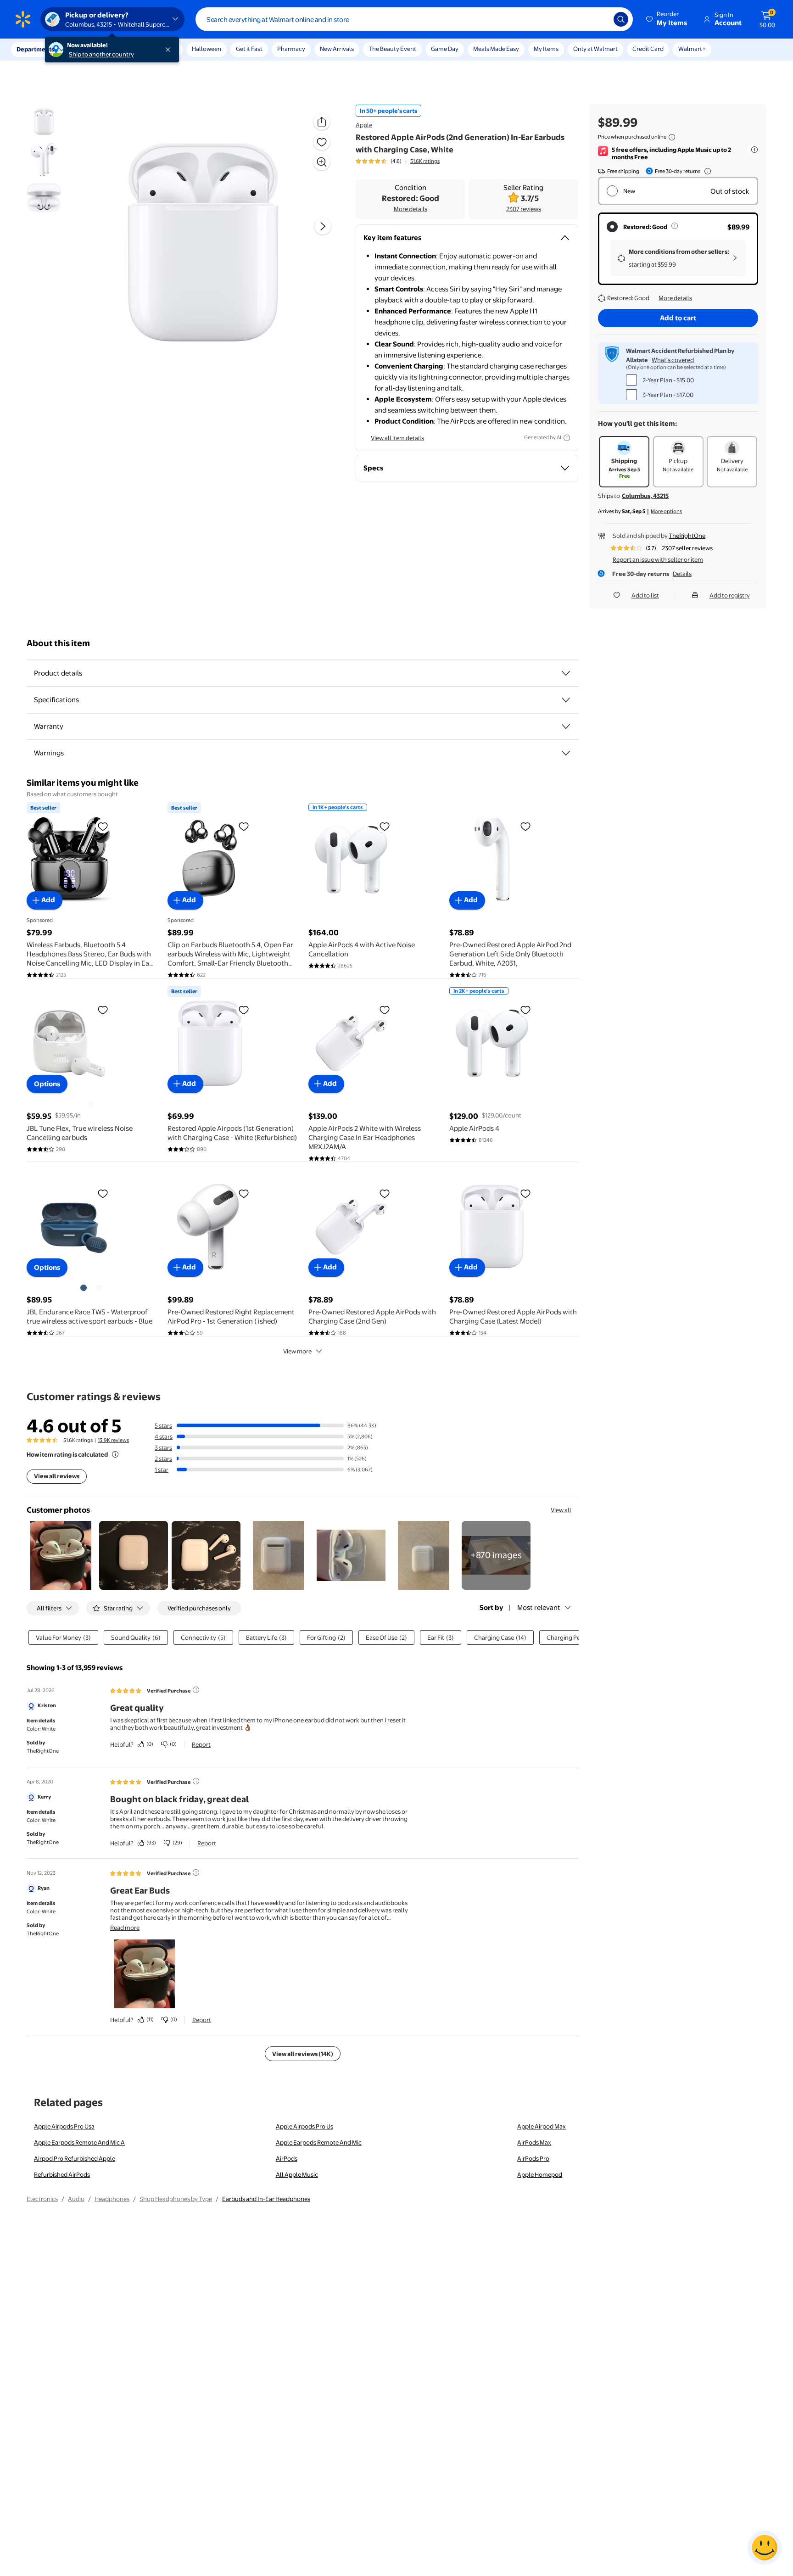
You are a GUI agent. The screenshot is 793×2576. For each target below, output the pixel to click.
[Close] (170, 50)
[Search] (621, 19)
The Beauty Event (392, 49)
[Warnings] (566, 753)
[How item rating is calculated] (115, 1454)
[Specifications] (566, 700)
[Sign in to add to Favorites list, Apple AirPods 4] (525, 1010)
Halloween (207, 49)
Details (682, 574)
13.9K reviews (113, 1440)
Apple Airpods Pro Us (304, 2126)
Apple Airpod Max (542, 2126)
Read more (125, 1928)
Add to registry (730, 595)
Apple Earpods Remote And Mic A (79, 2142)
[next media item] (323, 226)
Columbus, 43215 (645, 496)
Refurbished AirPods (62, 2174)
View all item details (397, 438)
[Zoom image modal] (322, 162)
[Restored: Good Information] (675, 226)
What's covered (673, 360)
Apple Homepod (540, 2174)
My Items (546, 49)
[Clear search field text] (600, 19)
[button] (667, 19)
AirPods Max (534, 2142)
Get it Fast (249, 49)
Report (201, 1744)
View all (561, 1510)
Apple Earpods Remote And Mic (319, 2142)
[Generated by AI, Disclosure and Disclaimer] (567, 438)
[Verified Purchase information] (196, 1690)
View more (297, 1351)
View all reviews (57, 1476)
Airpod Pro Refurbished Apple (75, 2158)
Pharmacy (291, 49)
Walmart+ (692, 49)
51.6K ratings (425, 161)
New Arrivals (337, 49)
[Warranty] (566, 726)
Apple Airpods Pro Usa (64, 2126)
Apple (364, 125)
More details (410, 209)
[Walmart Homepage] (23, 19)
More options (666, 511)
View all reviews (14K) (303, 2054)
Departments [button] (35, 49)
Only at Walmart (595, 49)
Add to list (645, 595)
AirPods (287, 2158)
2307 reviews (524, 209)
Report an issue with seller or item (658, 559)
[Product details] (566, 673)
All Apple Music (297, 2174)
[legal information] (672, 137)
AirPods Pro (533, 2158)
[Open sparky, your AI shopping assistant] (765, 2548)
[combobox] (414, 19)
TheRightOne (687, 536)
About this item (58, 643)
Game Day (445, 49)
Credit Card (648, 49)
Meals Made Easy (496, 49)
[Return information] (706, 171)
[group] (398, 161)
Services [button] (92, 49)
